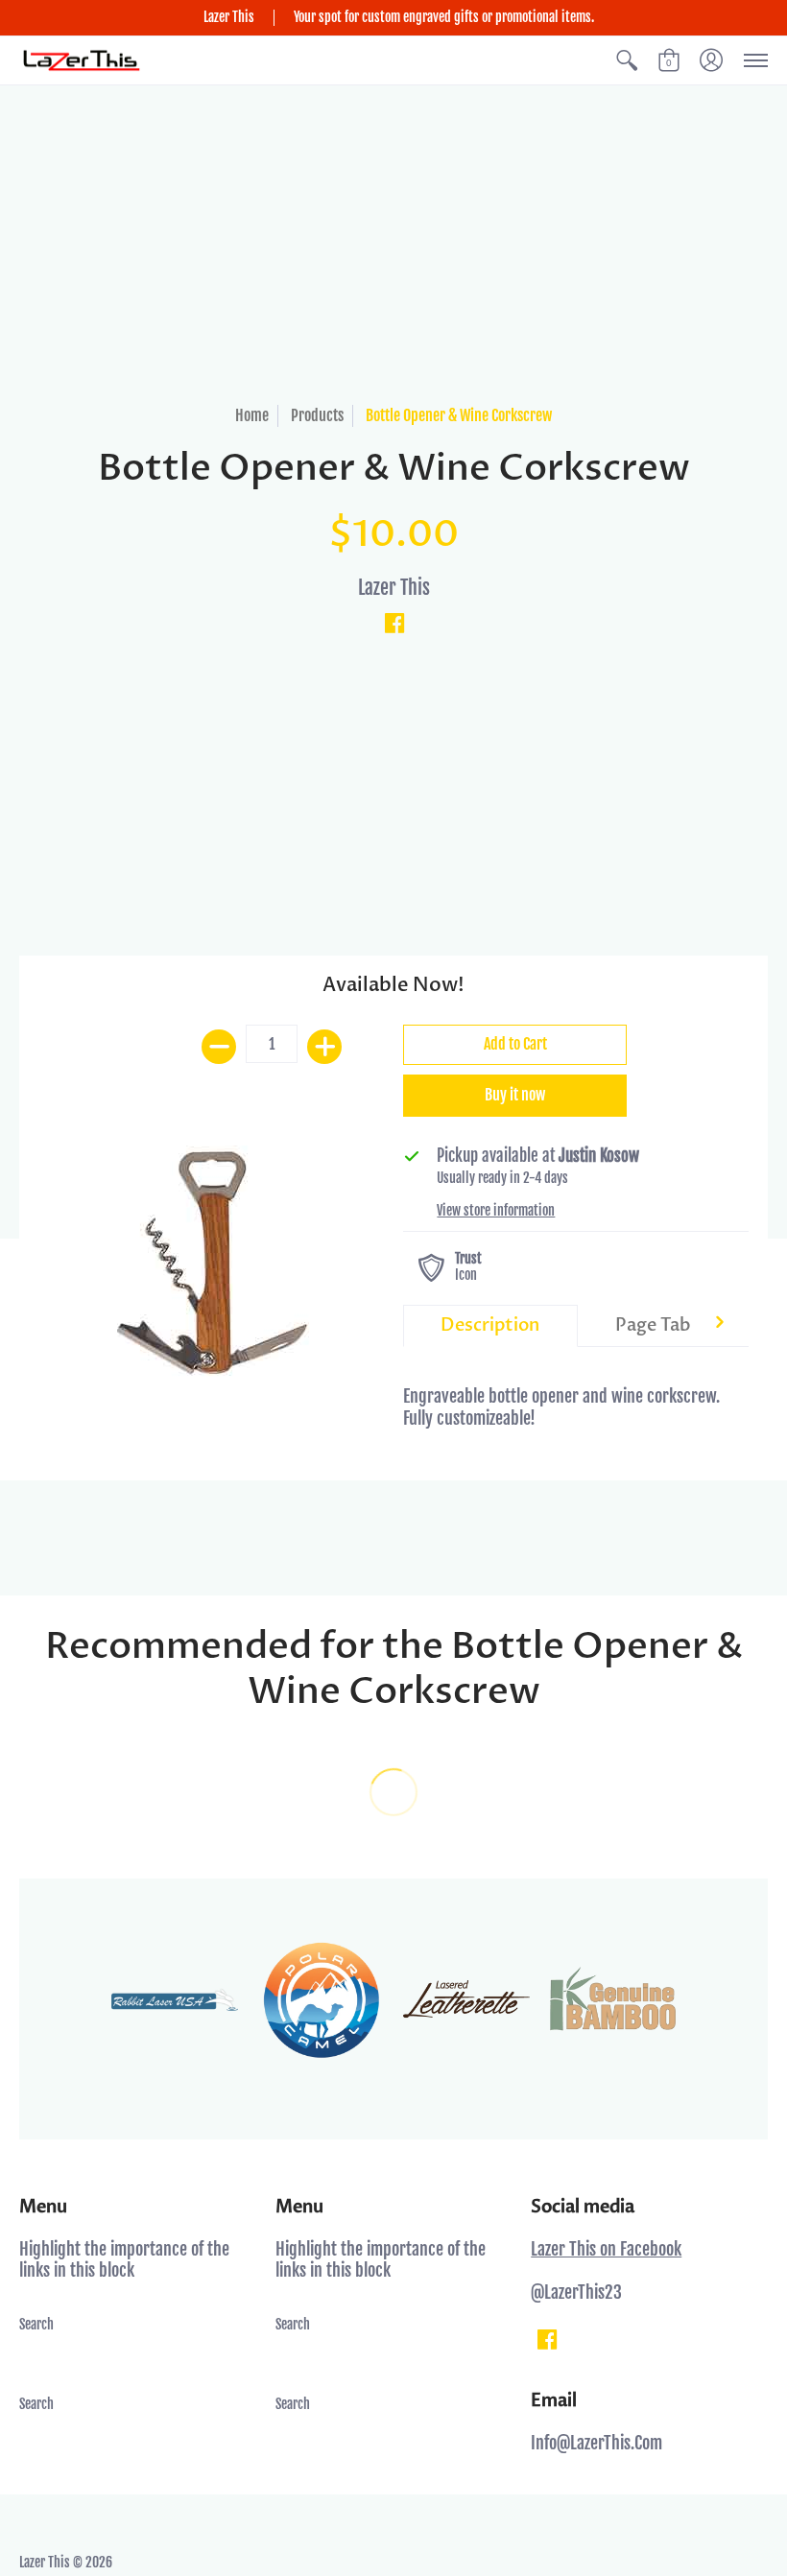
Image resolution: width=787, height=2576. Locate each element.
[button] (627, 61)
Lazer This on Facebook (606, 2249)
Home (252, 415)
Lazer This (394, 588)
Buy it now (515, 1095)
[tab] (490, 1326)
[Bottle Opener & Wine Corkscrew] (211, 1263)
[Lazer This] (82, 61)
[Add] (324, 1047)
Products (317, 415)
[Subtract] (219, 1047)
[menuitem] (627, 61)
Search (36, 2324)
